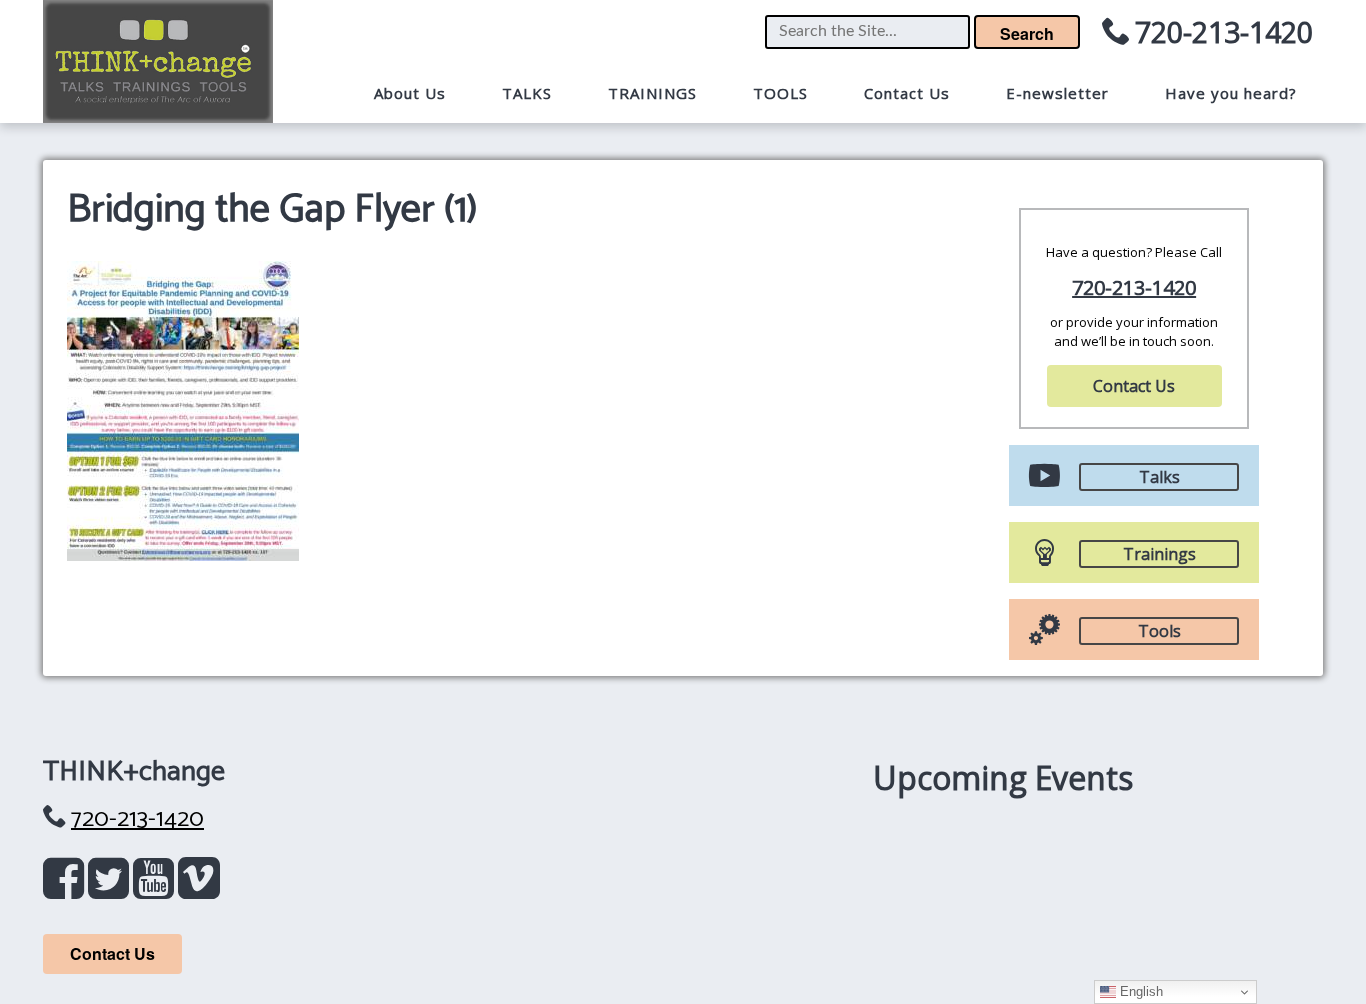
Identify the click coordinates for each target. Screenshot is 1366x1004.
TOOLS (780, 93)
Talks (1159, 477)
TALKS (527, 93)
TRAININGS (652, 93)
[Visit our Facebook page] (67, 888)
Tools (1159, 631)
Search (1027, 33)
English (1139, 991)
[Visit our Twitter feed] (112, 888)
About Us (410, 93)
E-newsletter (1057, 93)
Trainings (1159, 554)
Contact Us (907, 93)
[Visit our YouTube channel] (157, 888)
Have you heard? (1231, 93)
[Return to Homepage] (158, 61)
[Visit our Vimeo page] (199, 888)
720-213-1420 (1224, 31)
